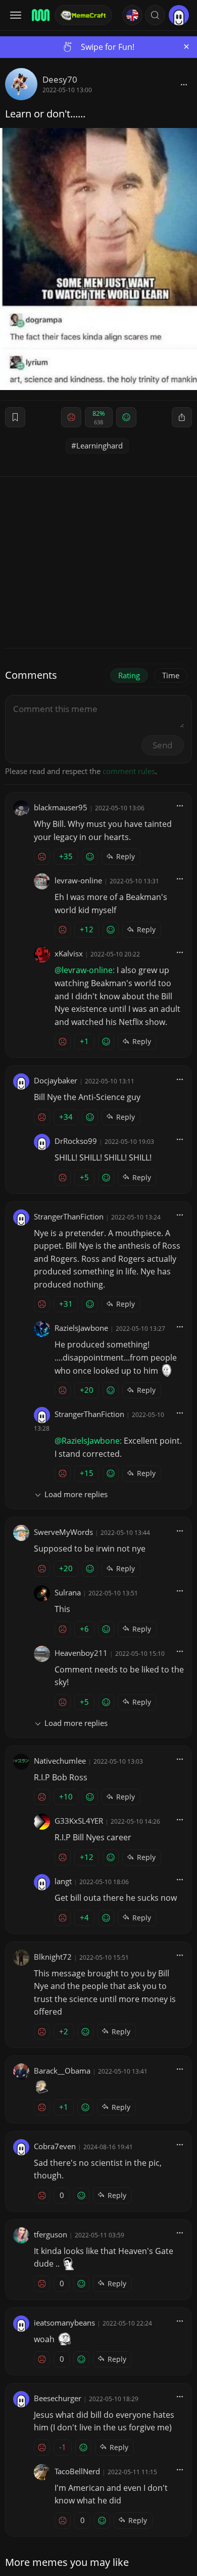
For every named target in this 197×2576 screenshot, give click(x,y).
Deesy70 (60, 79)
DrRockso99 (76, 1141)
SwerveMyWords (63, 1532)
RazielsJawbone (81, 1328)
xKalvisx (69, 953)
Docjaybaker (56, 1080)
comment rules (129, 771)
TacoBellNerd (77, 2471)
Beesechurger (58, 2398)
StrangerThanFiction (69, 1216)
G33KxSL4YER (79, 1821)
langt (63, 1881)
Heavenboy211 (81, 1653)
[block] (184, 84)
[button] (155, 15)
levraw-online (78, 880)
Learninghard (100, 445)
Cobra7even (55, 2146)
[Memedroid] (40, 15)
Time (171, 675)
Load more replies (76, 1494)
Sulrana (68, 1592)
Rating (129, 675)
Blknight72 (53, 1957)
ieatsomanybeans (64, 2323)
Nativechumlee (60, 1761)
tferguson (51, 2234)
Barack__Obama (62, 2071)
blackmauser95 (61, 807)
